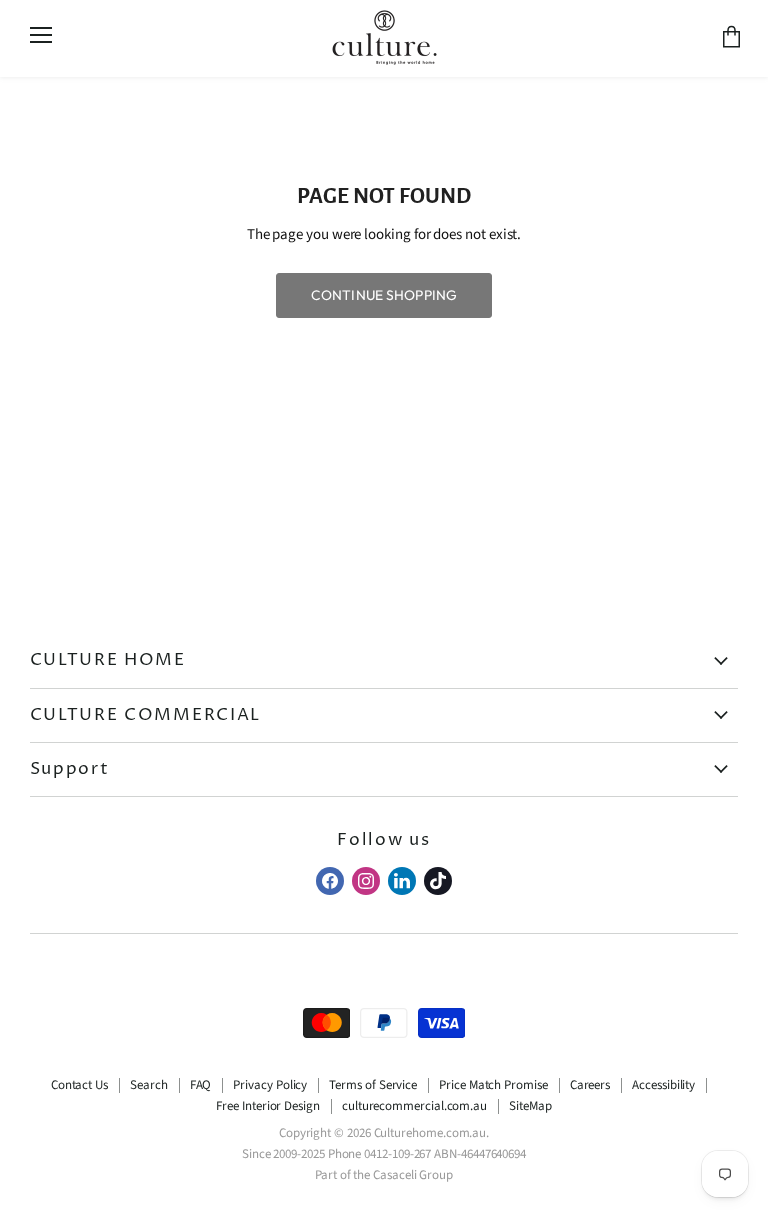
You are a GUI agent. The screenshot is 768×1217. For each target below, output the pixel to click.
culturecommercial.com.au (414, 1106)
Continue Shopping (384, 295)
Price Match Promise (493, 1085)
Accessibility (663, 1085)
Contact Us (79, 1085)
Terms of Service (373, 1085)
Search (149, 1085)
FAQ (201, 1085)
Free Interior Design (268, 1106)
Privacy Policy (270, 1085)
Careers (590, 1085)
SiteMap (530, 1106)
